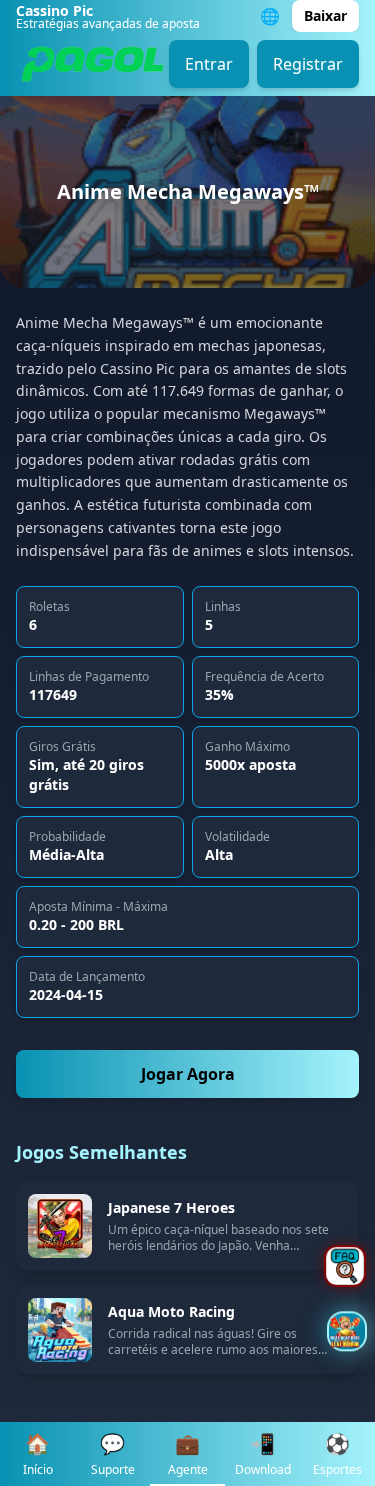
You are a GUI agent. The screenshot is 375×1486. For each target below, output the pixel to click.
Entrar (209, 64)
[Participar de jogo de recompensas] (347, 1334)
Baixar (325, 15)
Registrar (308, 64)
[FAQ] (345, 1266)
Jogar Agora (188, 1074)
